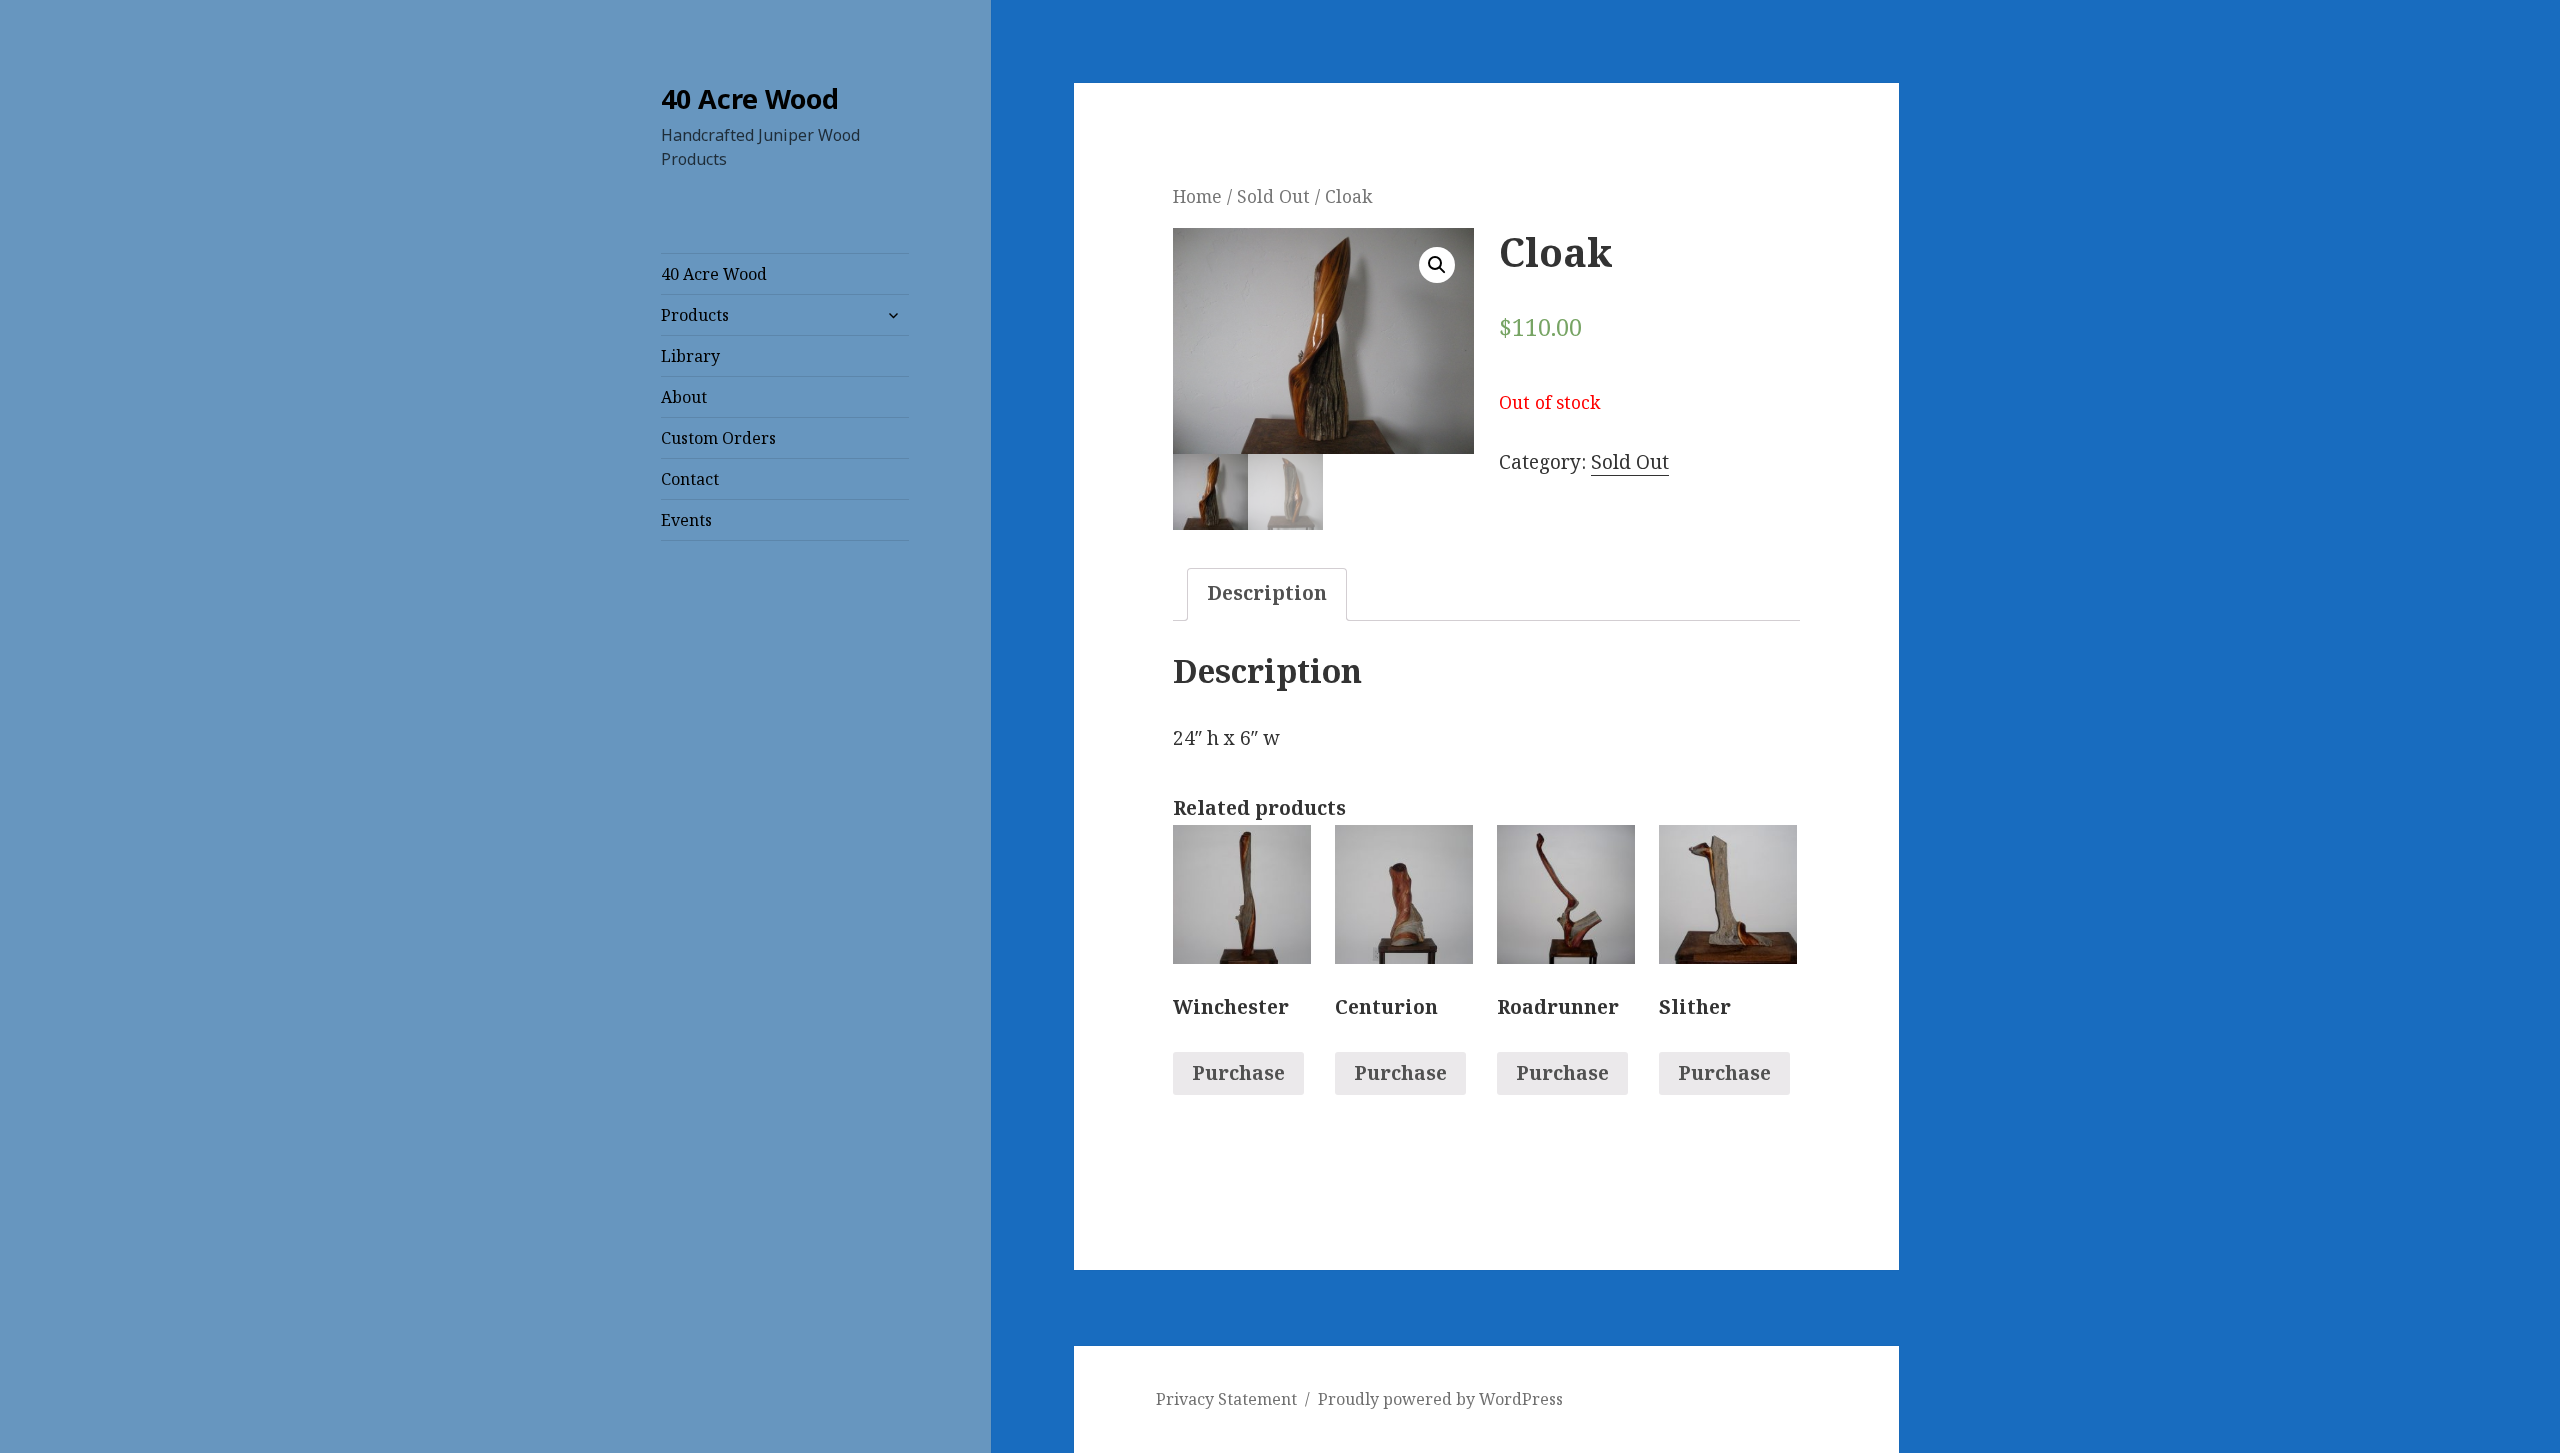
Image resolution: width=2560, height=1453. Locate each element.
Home (1197, 196)
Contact (690, 479)
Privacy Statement (1226, 1399)
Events (686, 520)
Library (690, 356)
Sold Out (1273, 196)
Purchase (1238, 1073)
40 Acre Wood (750, 98)
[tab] (1267, 594)
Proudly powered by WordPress (1440, 1399)
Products (695, 315)
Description (1267, 593)
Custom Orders (718, 438)
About (684, 397)
